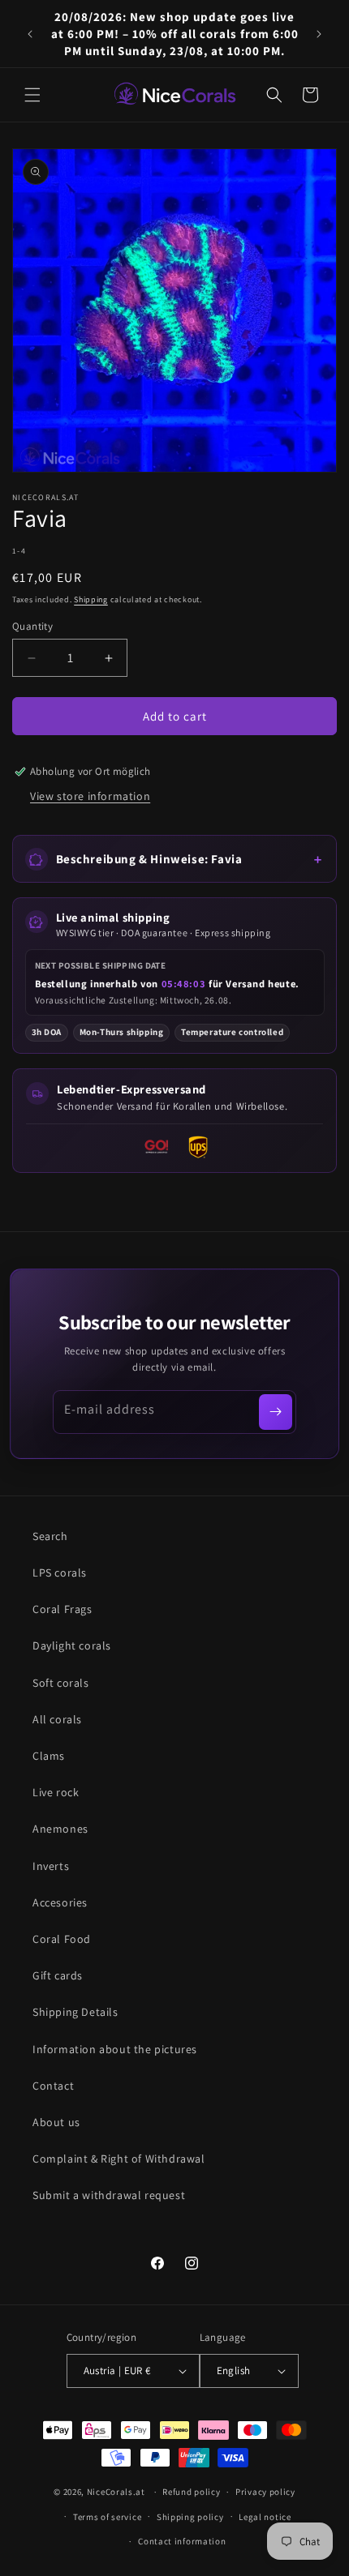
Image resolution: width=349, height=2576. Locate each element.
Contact (53, 2086)
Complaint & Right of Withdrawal (119, 2159)
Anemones (60, 1829)
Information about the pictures (115, 2049)
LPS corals (60, 1573)
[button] (32, 95)
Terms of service (107, 2517)
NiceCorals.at (116, 2492)
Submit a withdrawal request (109, 2195)
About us (56, 2122)
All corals (57, 1719)
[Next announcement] (319, 34)
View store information (90, 796)
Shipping (91, 599)
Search (50, 1536)
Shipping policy (190, 2517)
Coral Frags (62, 1609)
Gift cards (58, 1975)
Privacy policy (265, 2492)
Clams (49, 1756)
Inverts (51, 1866)
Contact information (182, 2541)
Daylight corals (72, 1645)
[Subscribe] (276, 1412)
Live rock (56, 1792)
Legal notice (265, 2517)
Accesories (60, 1902)
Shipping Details (75, 2012)
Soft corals (61, 1683)
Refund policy (191, 2492)
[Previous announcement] (30, 34)
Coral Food (62, 1939)
